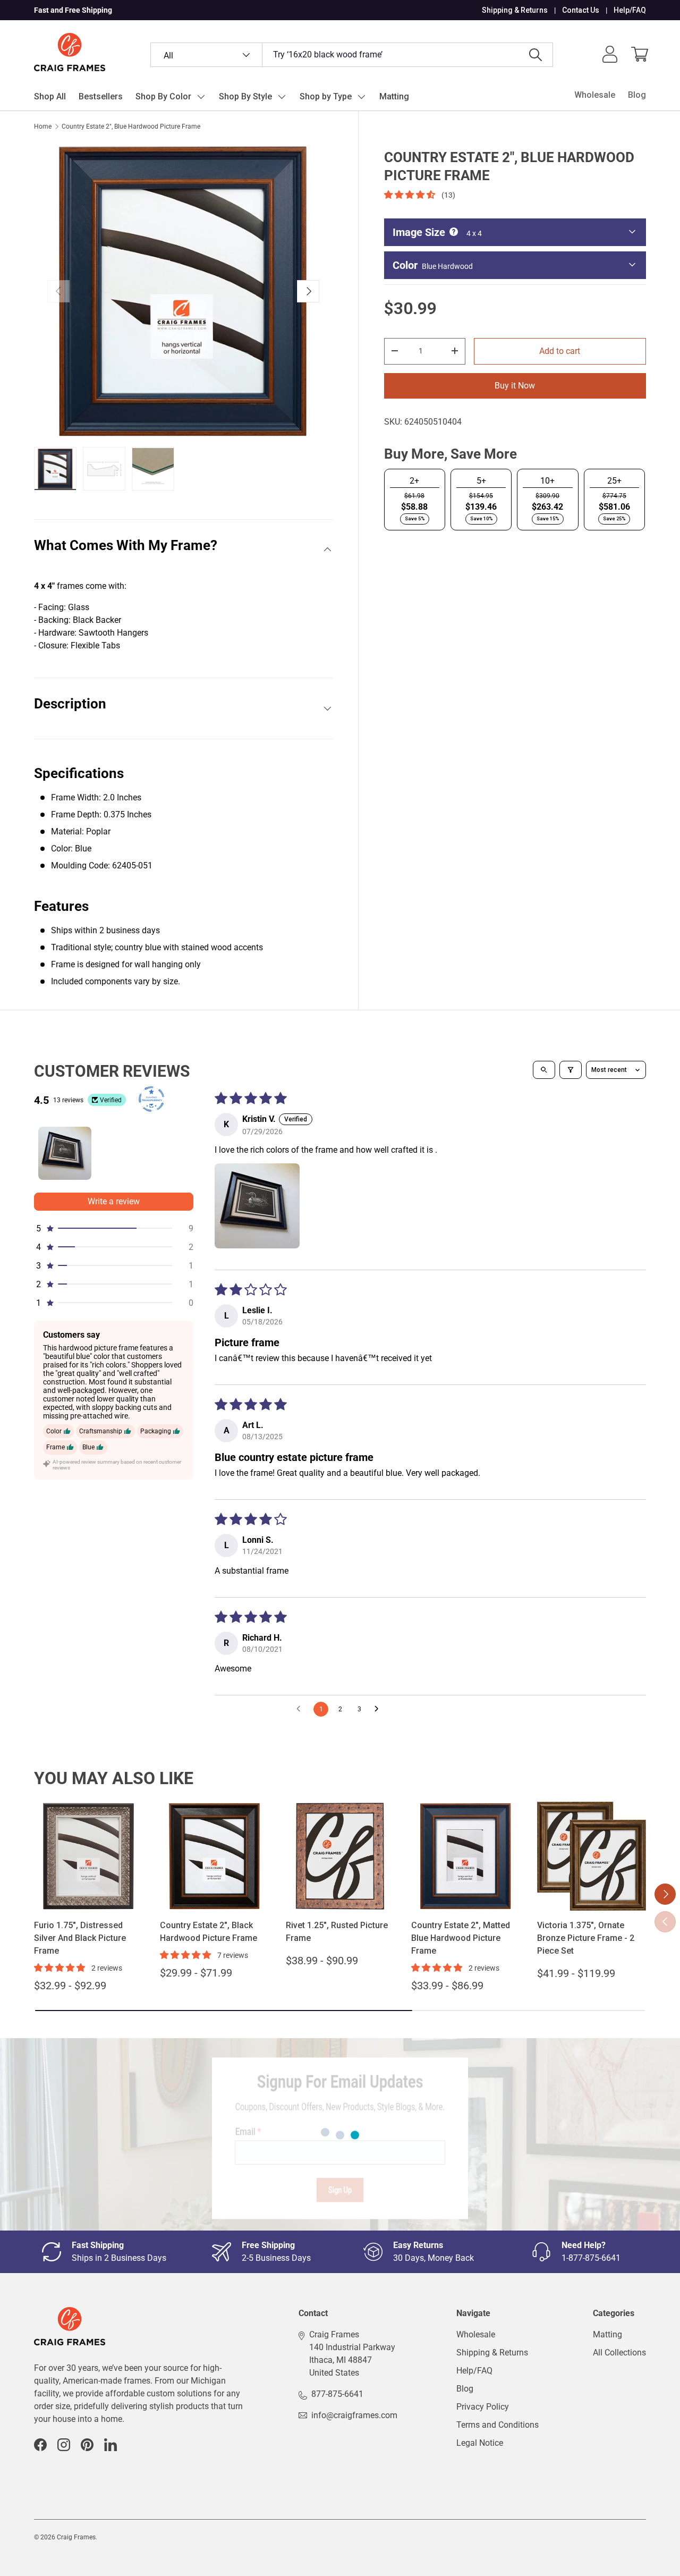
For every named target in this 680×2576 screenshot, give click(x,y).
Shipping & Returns (515, 10)
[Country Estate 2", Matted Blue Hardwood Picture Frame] (466, 1856)
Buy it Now (515, 385)
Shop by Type (326, 96)
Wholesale (595, 95)
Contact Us (581, 10)
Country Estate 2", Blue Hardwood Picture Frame (131, 126)
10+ (547, 480)
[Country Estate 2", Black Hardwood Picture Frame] (214, 1856)
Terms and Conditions (498, 2425)
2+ (414, 480)
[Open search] (544, 1070)
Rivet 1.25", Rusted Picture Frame (337, 1932)
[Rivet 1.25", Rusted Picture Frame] (340, 1856)
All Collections (619, 2353)
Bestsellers (101, 96)
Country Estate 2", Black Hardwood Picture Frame (209, 1932)
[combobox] (352, 55)
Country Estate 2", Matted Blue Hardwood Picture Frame (461, 1938)
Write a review (114, 1201)
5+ (481, 480)
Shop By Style (245, 96)
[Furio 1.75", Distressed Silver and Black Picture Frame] (88, 1856)
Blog (637, 95)
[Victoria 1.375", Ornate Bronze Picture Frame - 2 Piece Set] (592, 1856)
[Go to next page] (379, 1709)
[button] (640, 54)
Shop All (50, 96)
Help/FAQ (630, 10)
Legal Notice (480, 2443)
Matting (394, 96)
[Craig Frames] (70, 2313)
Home (43, 126)
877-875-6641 (337, 2394)
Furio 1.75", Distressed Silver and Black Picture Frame (80, 1938)
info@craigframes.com (354, 2415)
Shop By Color (163, 96)
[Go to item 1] (65, 1153)
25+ (614, 480)
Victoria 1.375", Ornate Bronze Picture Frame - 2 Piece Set (586, 1938)
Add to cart (560, 350)
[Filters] (571, 1070)
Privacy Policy (483, 2407)
